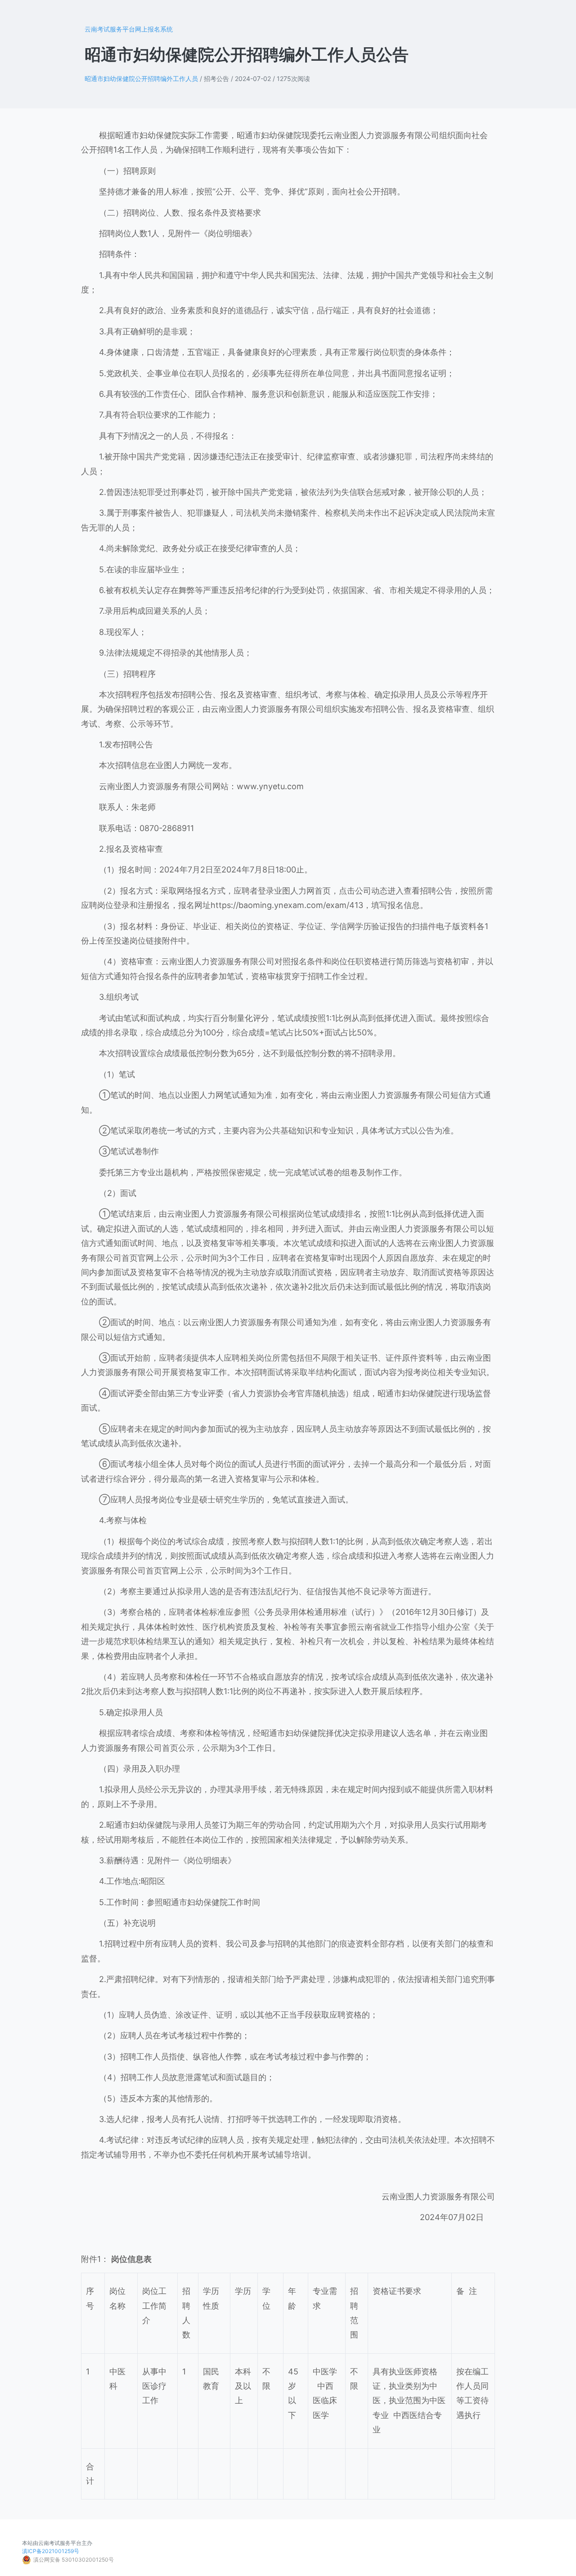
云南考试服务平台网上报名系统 (129, 29)
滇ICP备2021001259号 (51, 2551)
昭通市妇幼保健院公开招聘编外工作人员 (141, 79)
